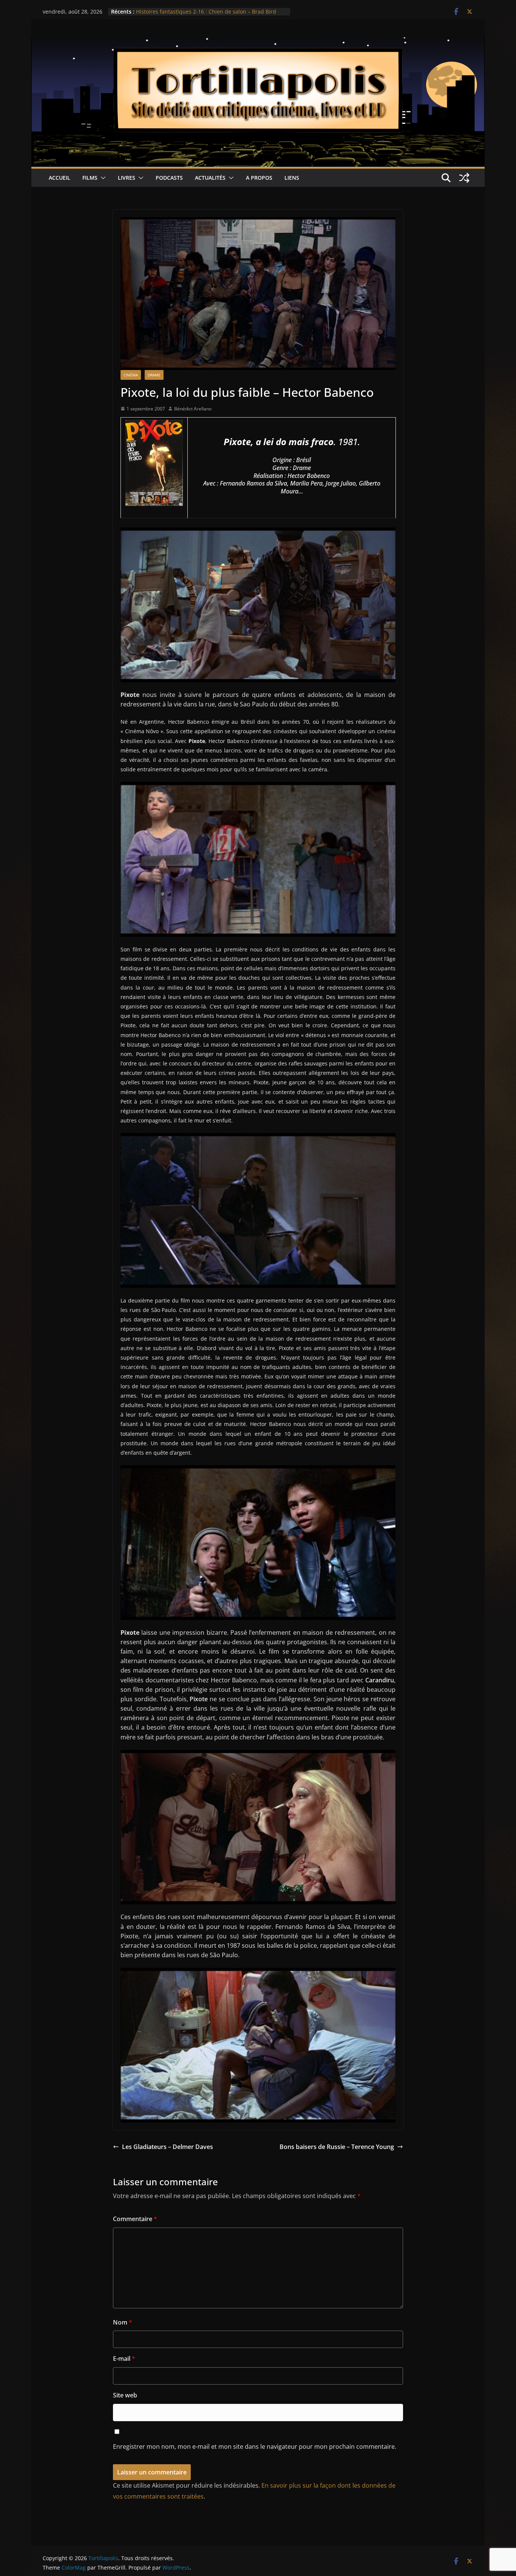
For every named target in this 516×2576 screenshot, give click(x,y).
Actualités (210, 178)
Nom (123, 2322)
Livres (127, 178)
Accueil (59, 178)
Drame (154, 375)
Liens (292, 178)
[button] (102, 178)
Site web (125, 2395)
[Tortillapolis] (258, 43)
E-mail (124, 2359)
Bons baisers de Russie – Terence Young (337, 2147)
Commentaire (135, 2219)
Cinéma (131, 375)
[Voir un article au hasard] (464, 178)
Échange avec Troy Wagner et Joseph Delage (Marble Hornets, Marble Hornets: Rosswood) (202, 15)
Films (90, 178)
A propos (259, 178)
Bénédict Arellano (193, 409)
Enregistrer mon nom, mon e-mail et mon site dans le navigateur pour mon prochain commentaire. (255, 2447)
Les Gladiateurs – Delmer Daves (168, 2147)
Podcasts (169, 178)
